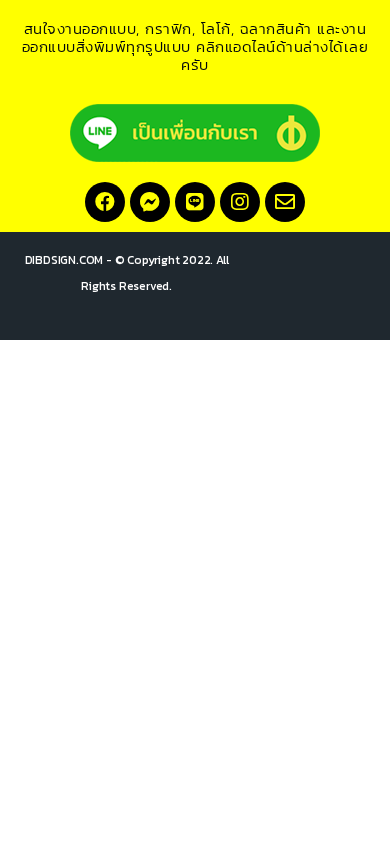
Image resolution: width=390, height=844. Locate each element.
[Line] (195, 202)
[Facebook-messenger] (150, 202)
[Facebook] (105, 202)
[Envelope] (285, 202)
